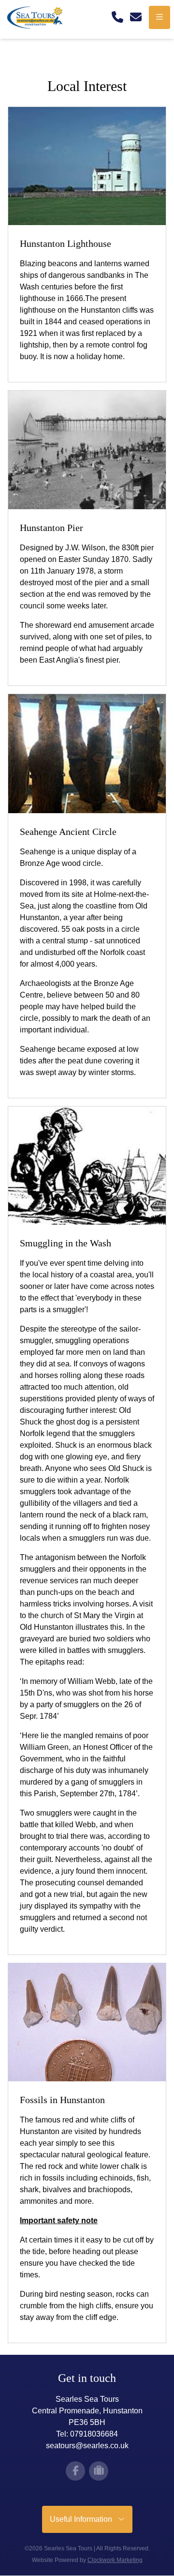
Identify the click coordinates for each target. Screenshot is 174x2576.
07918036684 (94, 2434)
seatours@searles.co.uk (87, 2446)
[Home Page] (38, 17)
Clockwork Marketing (115, 2560)
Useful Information (84, 2519)
